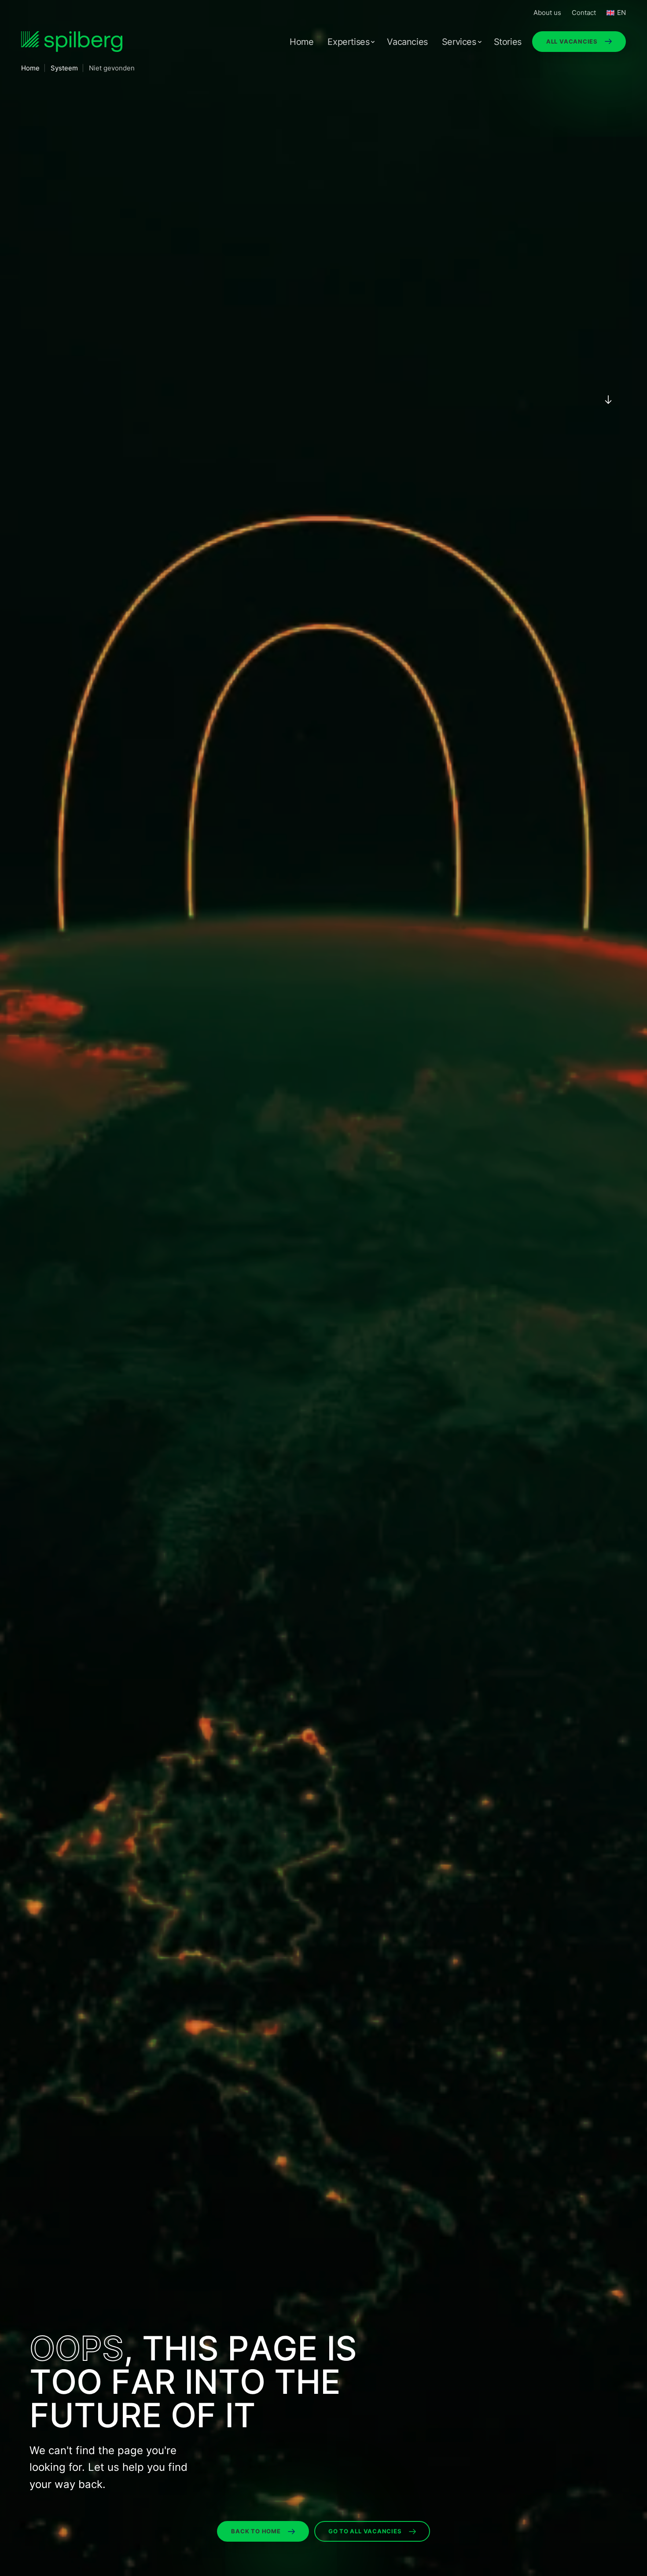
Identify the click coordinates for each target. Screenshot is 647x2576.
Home (301, 42)
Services (459, 42)
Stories (508, 42)
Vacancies (407, 42)
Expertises (348, 42)
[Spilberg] (72, 42)
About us (547, 13)
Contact (584, 13)
